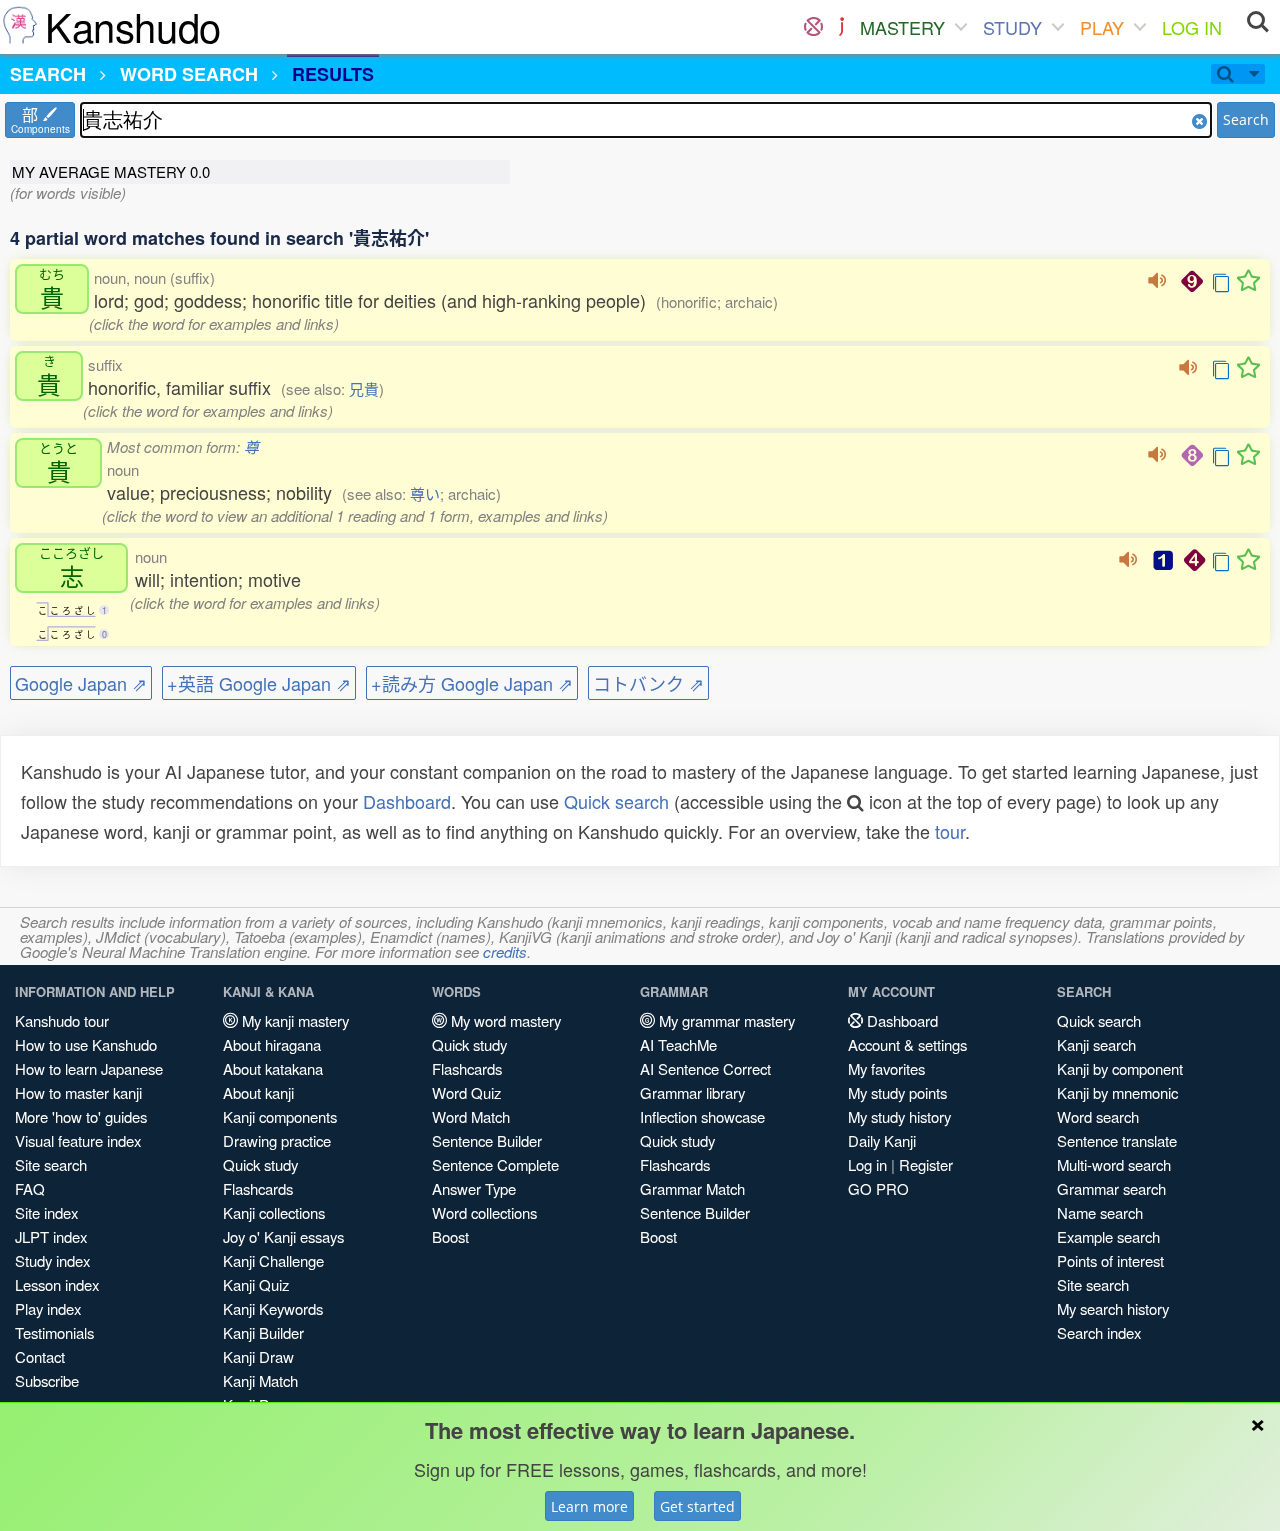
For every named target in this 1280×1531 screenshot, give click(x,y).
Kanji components (280, 1116)
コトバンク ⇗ (648, 683)
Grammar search (1111, 1188)
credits (505, 951)
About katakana (273, 1068)
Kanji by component (1120, 1068)
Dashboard (407, 801)
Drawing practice (277, 1140)
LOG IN (1192, 27)
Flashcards (258, 1188)
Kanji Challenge (273, 1260)
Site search (51, 1164)
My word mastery (504, 1020)
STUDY (1012, 27)
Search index (1099, 1332)
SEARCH (48, 74)
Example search (1108, 1236)
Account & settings (907, 1044)
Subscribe (47, 1380)
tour (950, 831)
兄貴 (364, 388)
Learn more (589, 1506)
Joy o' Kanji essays (283, 1236)
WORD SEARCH (189, 74)
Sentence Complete (495, 1164)
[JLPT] (841, 27)
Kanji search (1096, 1044)
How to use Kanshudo (86, 1044)
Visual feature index (78, 1140)
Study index (52, 1260)
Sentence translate (1117, 1140)
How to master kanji (78, 1092)
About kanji (258, 1092)
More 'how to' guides (81, 1116)
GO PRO (878, 1188)
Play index (48, 1308)
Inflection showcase (702, 1116)
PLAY (1102, 27)
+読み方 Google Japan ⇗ (472, 683)
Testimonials (54, 1332)
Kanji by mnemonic (1117, 1092)
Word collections (484, 1212)
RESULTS (333, 74)
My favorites (886, 1068)
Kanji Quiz (256, 1284)
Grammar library (692, 1092)
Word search (1098, 1116)
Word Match (471, 1116)
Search (1246, 119)
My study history (899, 1116)
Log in (867, 1164)
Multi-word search (1114, 1164)
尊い (425, 493)
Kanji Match (260, 1380)
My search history (1113, 1308)
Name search (1100, 1212)
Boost (450, 1236)
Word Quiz (466, 1092)
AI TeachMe (678, 1044)
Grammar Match (692, 1188)
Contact (40, 1356)
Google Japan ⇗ (81, 683)
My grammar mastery (725, 1020)
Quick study (260, 1164)
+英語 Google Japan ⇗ (259, 683)
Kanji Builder (263, 1332)
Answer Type (474, 1188)
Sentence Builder (487, 1140)
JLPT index (51, 1236)
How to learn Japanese (89, 1068)
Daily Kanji (882, 1140)
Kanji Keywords (273, 1308)
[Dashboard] (813, 27)
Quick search (616, 801)
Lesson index (57, 1284)
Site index (46, 1212)
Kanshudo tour (62, 1020)
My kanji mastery (293, 1020)
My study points (897, 1092)
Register (926, 1164)
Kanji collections (274, 1212)
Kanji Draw (258, 1356)
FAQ (30, 1188)
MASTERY (902, 27)
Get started (697, 1506)
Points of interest (1110, 1260)
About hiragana (272, 1044)
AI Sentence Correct (705, 1068)
